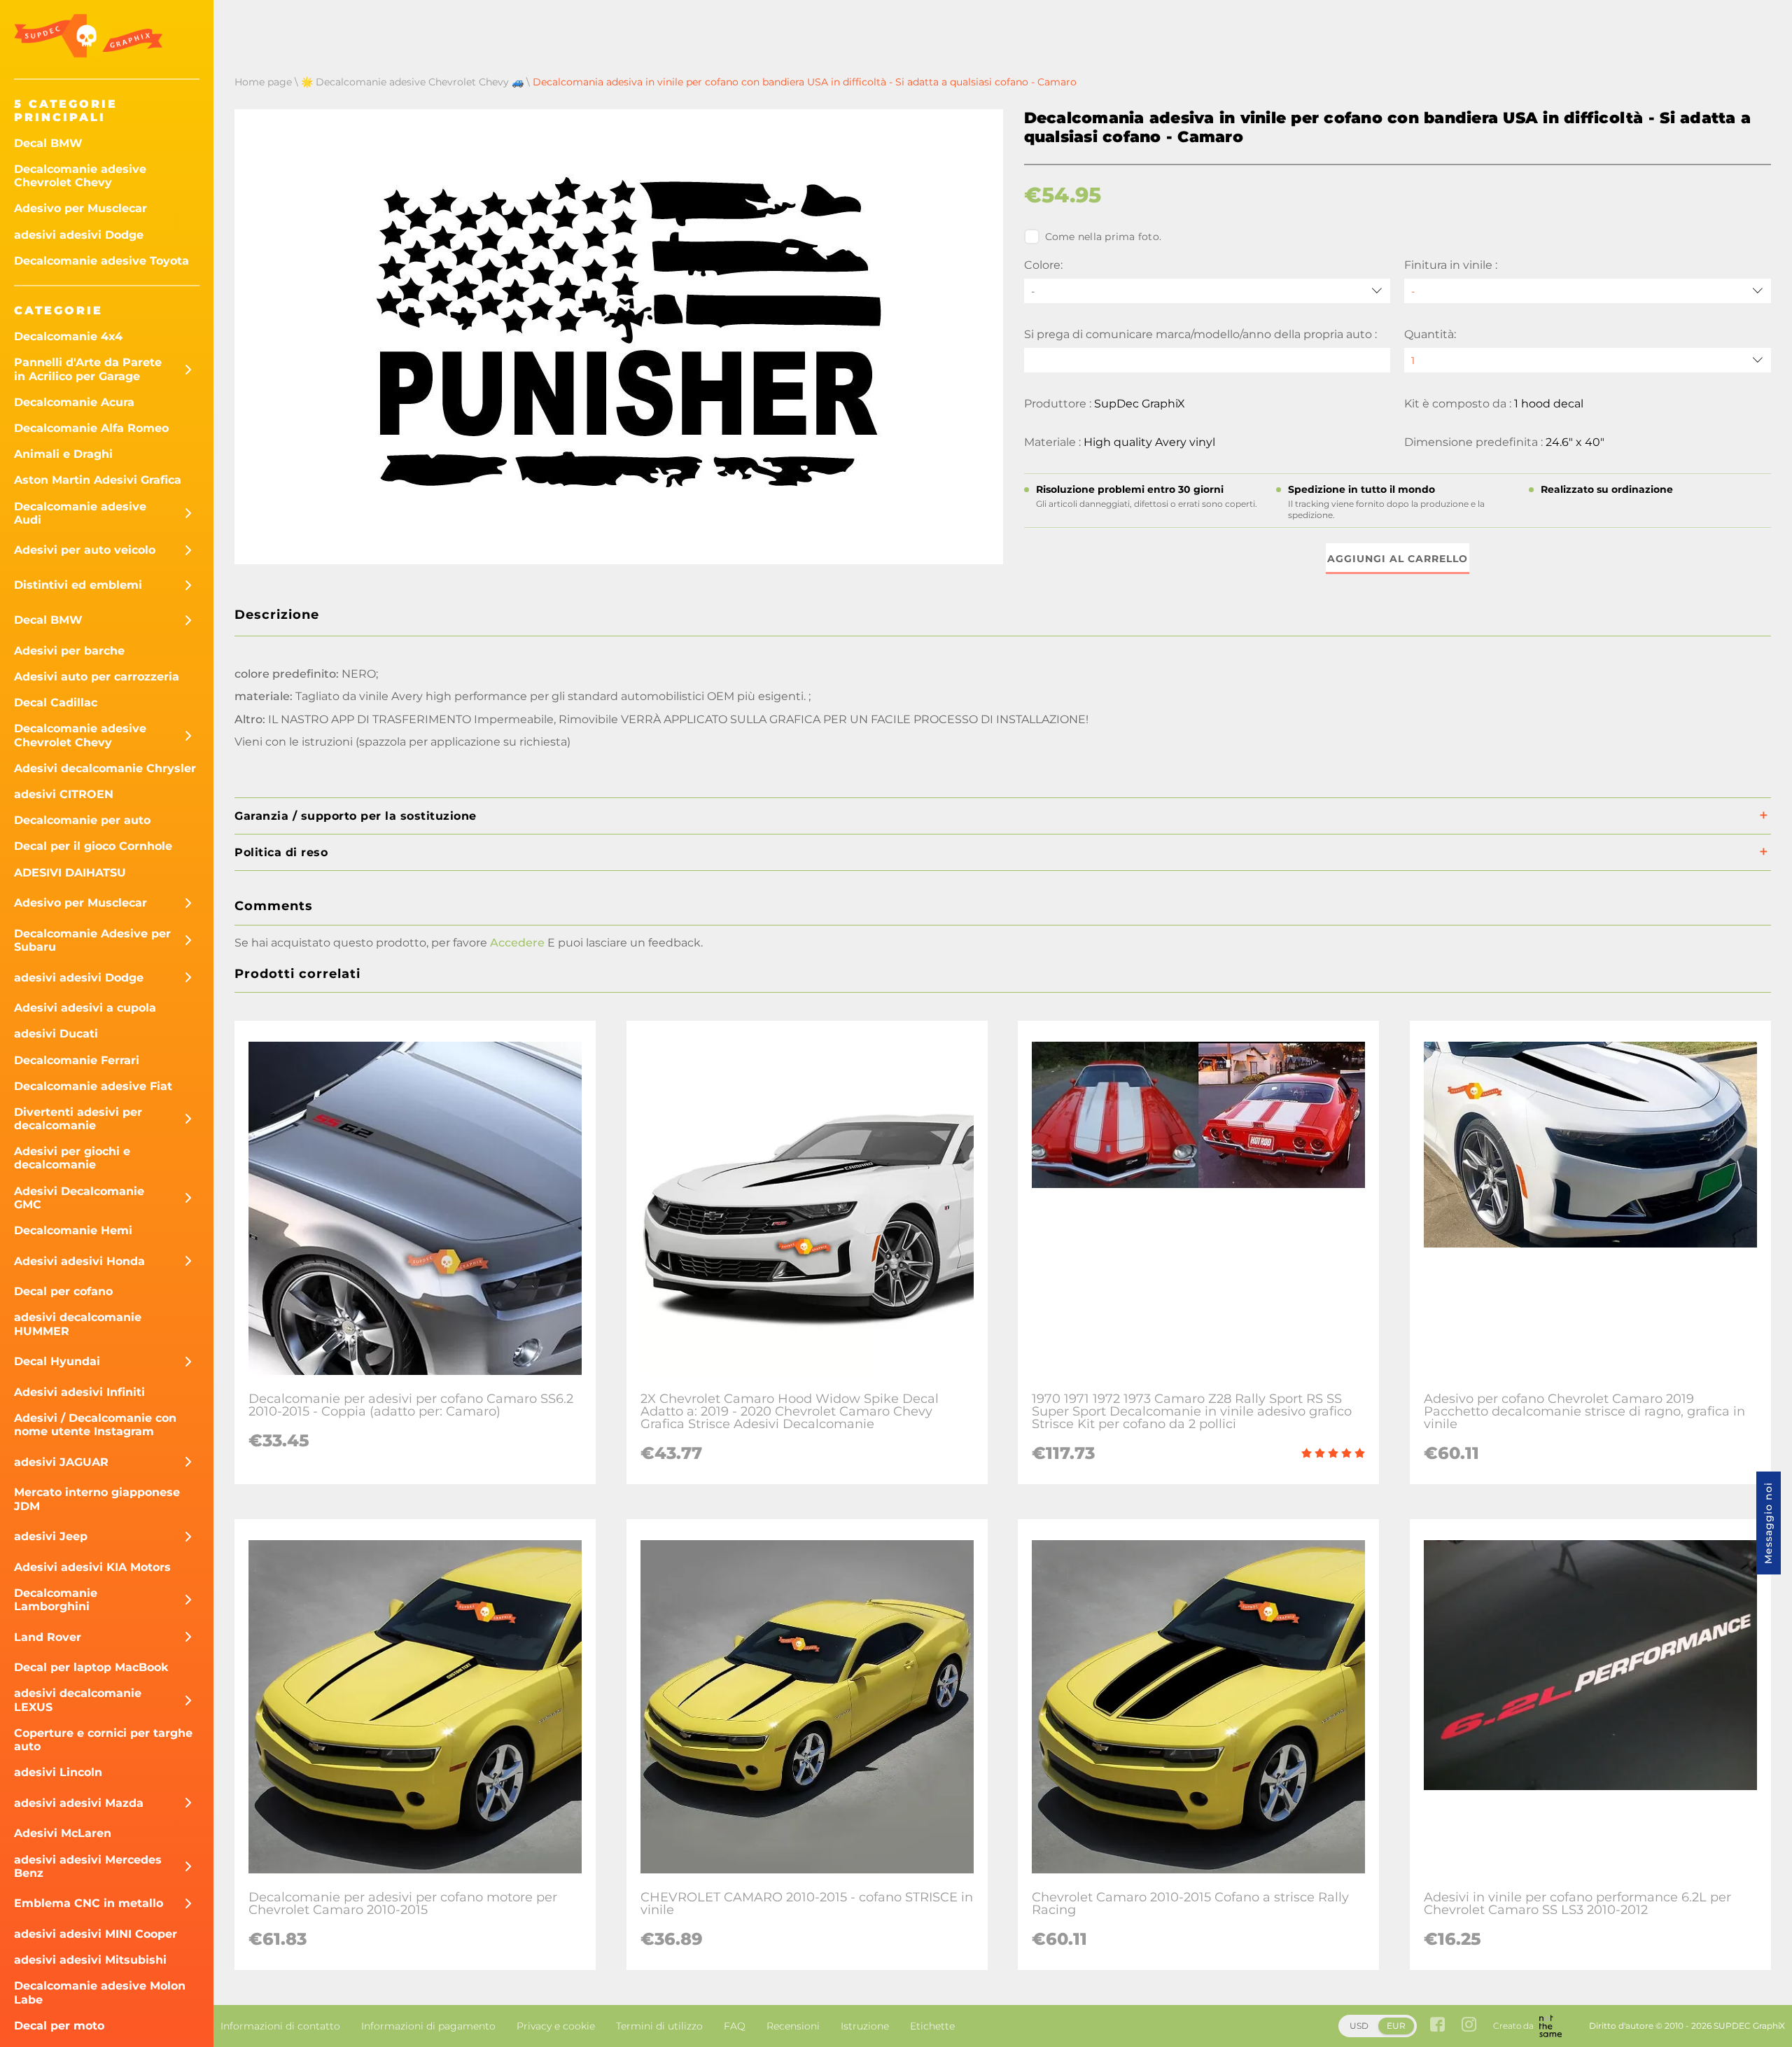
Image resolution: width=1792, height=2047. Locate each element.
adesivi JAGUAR (61, 1462)
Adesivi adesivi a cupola (85, 1008)
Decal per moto (59, 2026)
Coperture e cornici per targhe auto (103, 1740)
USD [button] (1359, 2026)
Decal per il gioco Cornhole (93, 846)
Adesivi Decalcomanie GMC (79, 1198)
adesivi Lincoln (58, 1772)
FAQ (735, 2026)
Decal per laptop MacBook (91, 1667)
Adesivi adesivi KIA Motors (92, 1567)
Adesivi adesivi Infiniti (79, 1392)
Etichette (932, 2026)
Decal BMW (48, 143)
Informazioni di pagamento (428, 2026)
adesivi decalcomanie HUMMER (78, 1324)
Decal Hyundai (57, 1361)
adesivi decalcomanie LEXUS (78, 1700)
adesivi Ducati (56, 1034)
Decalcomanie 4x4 (68, 336)
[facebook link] (1437, 2026)
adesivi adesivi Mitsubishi (90, 1960)
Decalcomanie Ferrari (77, 1060)
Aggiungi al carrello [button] (1398, 559)
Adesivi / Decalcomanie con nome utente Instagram (95, 1425)
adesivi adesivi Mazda (79, 1803)
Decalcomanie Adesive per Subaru (92, 940)
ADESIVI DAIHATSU (70, 873)
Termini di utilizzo (659, 2026)
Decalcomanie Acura (74, 402)
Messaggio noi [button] (1768, 1523)
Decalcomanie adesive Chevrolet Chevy (80, 176)
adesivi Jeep (51, 1536)
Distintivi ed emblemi (78, 585)
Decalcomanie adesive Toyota (101, 261)
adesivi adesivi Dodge (79, 235)
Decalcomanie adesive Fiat (93, 1086)
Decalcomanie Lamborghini (56, 1600)
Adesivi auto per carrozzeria (97, 677)
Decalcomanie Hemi (73, 1230)
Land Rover (48, 1637)
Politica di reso (281, 852)
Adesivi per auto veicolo (85, 550)
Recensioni (793, 2026)
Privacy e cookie (556, 2026)
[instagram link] (1469, 2026)
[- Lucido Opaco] (1588, 291)
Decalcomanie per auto (82, 820)
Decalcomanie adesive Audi (80, 513)
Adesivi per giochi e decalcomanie (72, 1158)
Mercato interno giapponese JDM (97, 1499)
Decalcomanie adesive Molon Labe (100, 1992)
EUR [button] (1396, 2026)
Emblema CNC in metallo (89, 1903)
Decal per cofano (63, 1291)
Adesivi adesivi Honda (79, 1261)
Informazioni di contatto (280, 2026)
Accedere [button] (517, 943)
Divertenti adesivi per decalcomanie (78, 1119)
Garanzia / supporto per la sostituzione (356, 816)
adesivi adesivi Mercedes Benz (88, 1866)
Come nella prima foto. (1104, 237)
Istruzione (865, 2026)
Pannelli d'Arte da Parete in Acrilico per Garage (88, 369)
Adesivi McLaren (63, 1833)
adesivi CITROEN (64, 794)
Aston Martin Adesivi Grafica (98, 480)
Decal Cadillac (56, 703)
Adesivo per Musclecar (80, 208)
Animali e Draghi (63, 454)
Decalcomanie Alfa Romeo (91, 428)
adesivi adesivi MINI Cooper (96, 1934)
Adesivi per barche (69, 651)
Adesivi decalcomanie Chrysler (105, 768)
